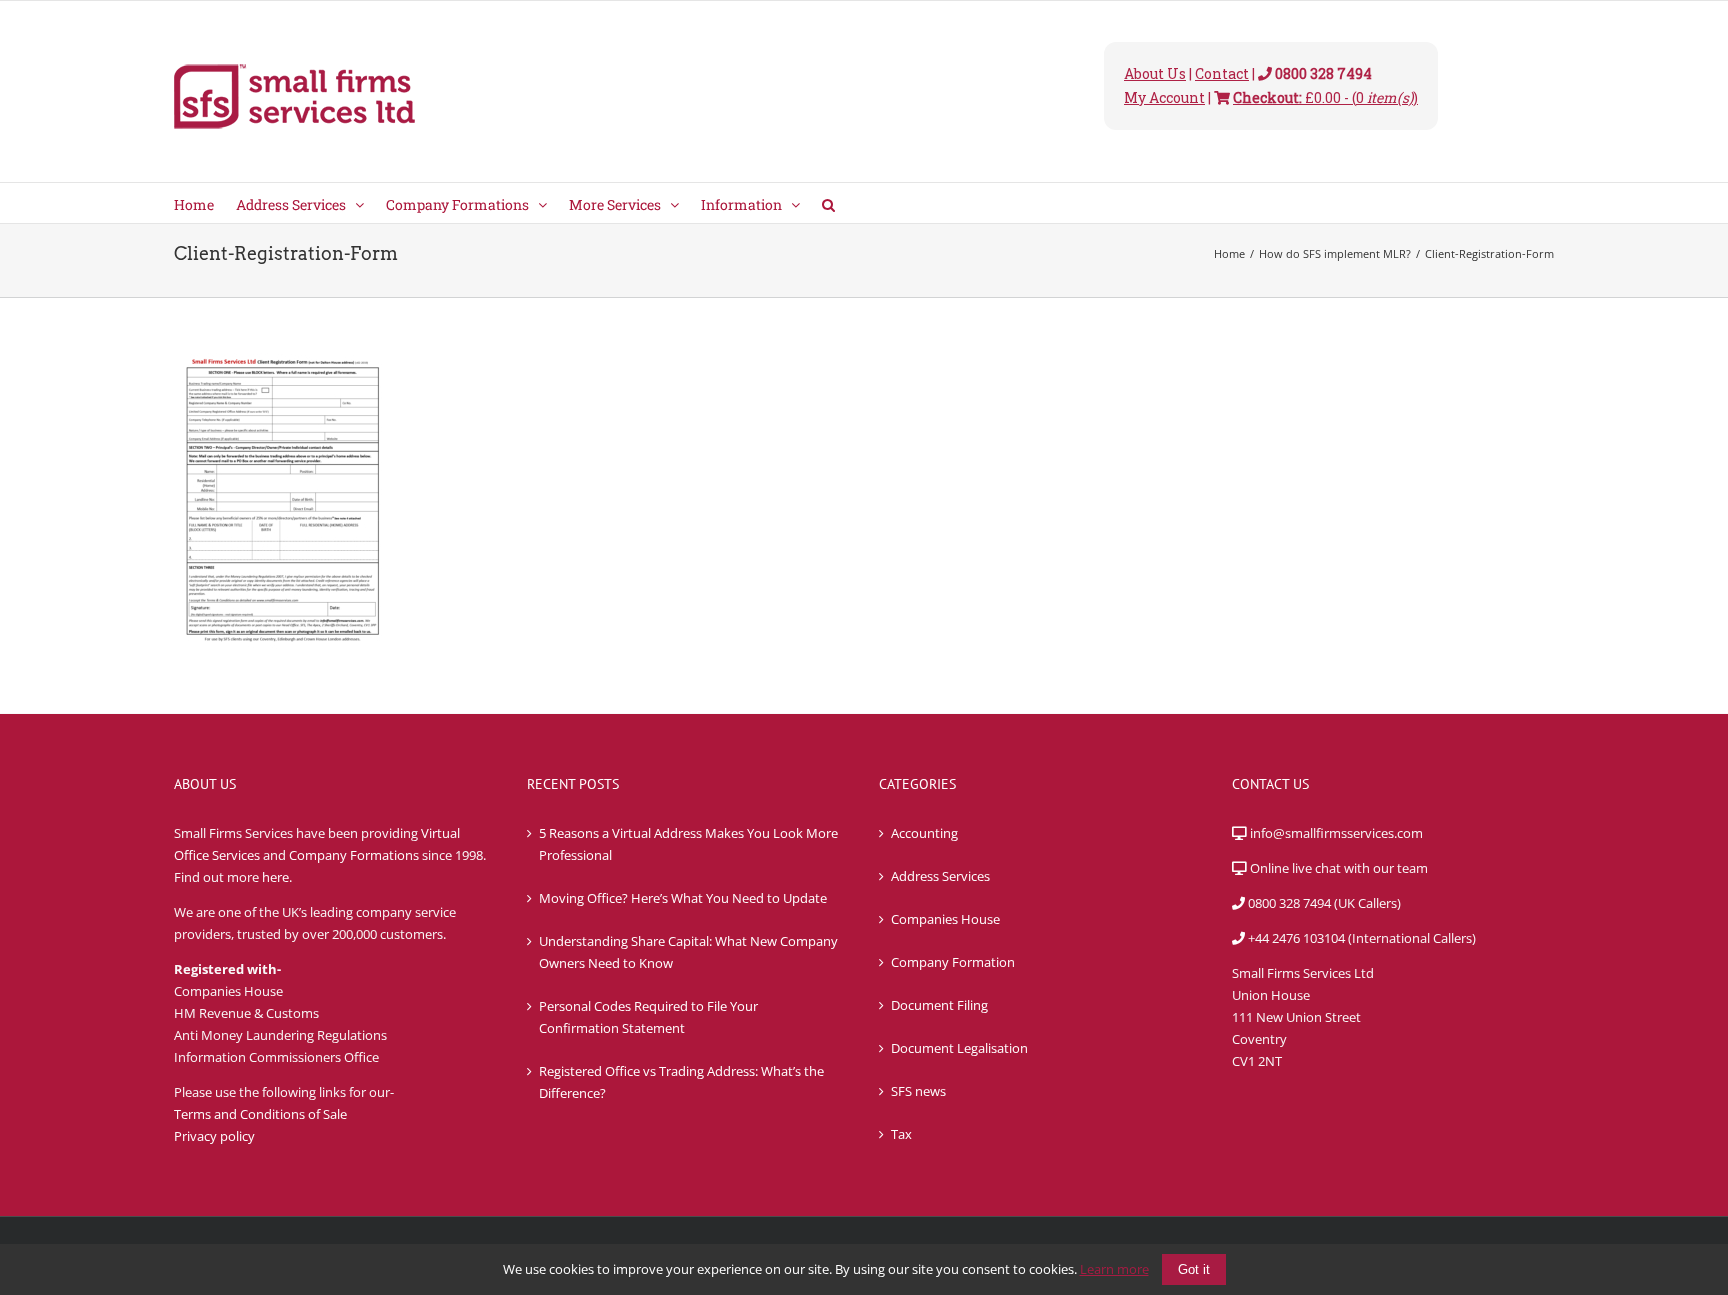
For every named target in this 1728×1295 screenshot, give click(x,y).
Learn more (1114, 1269)
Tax (901, 1134)
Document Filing (939, 1005)
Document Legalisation (959, 1048)
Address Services (940, 876)
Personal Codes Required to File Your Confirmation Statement (648, 1017)
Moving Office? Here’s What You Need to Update (683, 898)
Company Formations (354, 855)
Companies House (945, 919)
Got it (1194, 1269)
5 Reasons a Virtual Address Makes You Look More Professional (688, 844)
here (275, 877)
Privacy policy (214, 1136)
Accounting (924, 833)
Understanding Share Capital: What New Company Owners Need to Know (688, 952)
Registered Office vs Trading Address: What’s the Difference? (681, 1082)
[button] (828, 203)
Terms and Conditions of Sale (260, 1114)
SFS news (918, 1091)
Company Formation (953, 962)
